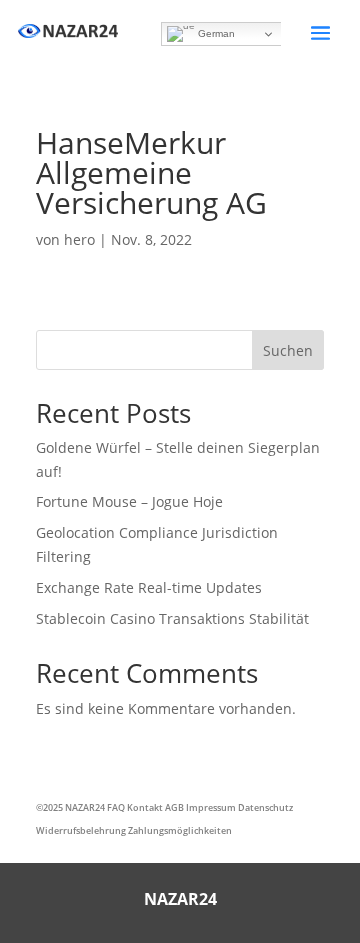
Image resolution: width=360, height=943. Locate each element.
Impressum (211, 807)
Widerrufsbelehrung (81, 830)
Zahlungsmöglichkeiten (180, 830)
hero (79, 239)
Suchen (288, 350)
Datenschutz (265, 807)
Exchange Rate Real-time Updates (149, 587)
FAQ (116, 807)
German (215, 33)
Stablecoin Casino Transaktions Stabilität (172, 618)
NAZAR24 (85, 807)
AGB (174, 807)
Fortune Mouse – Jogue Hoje (129, 501)
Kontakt (145, 807)
